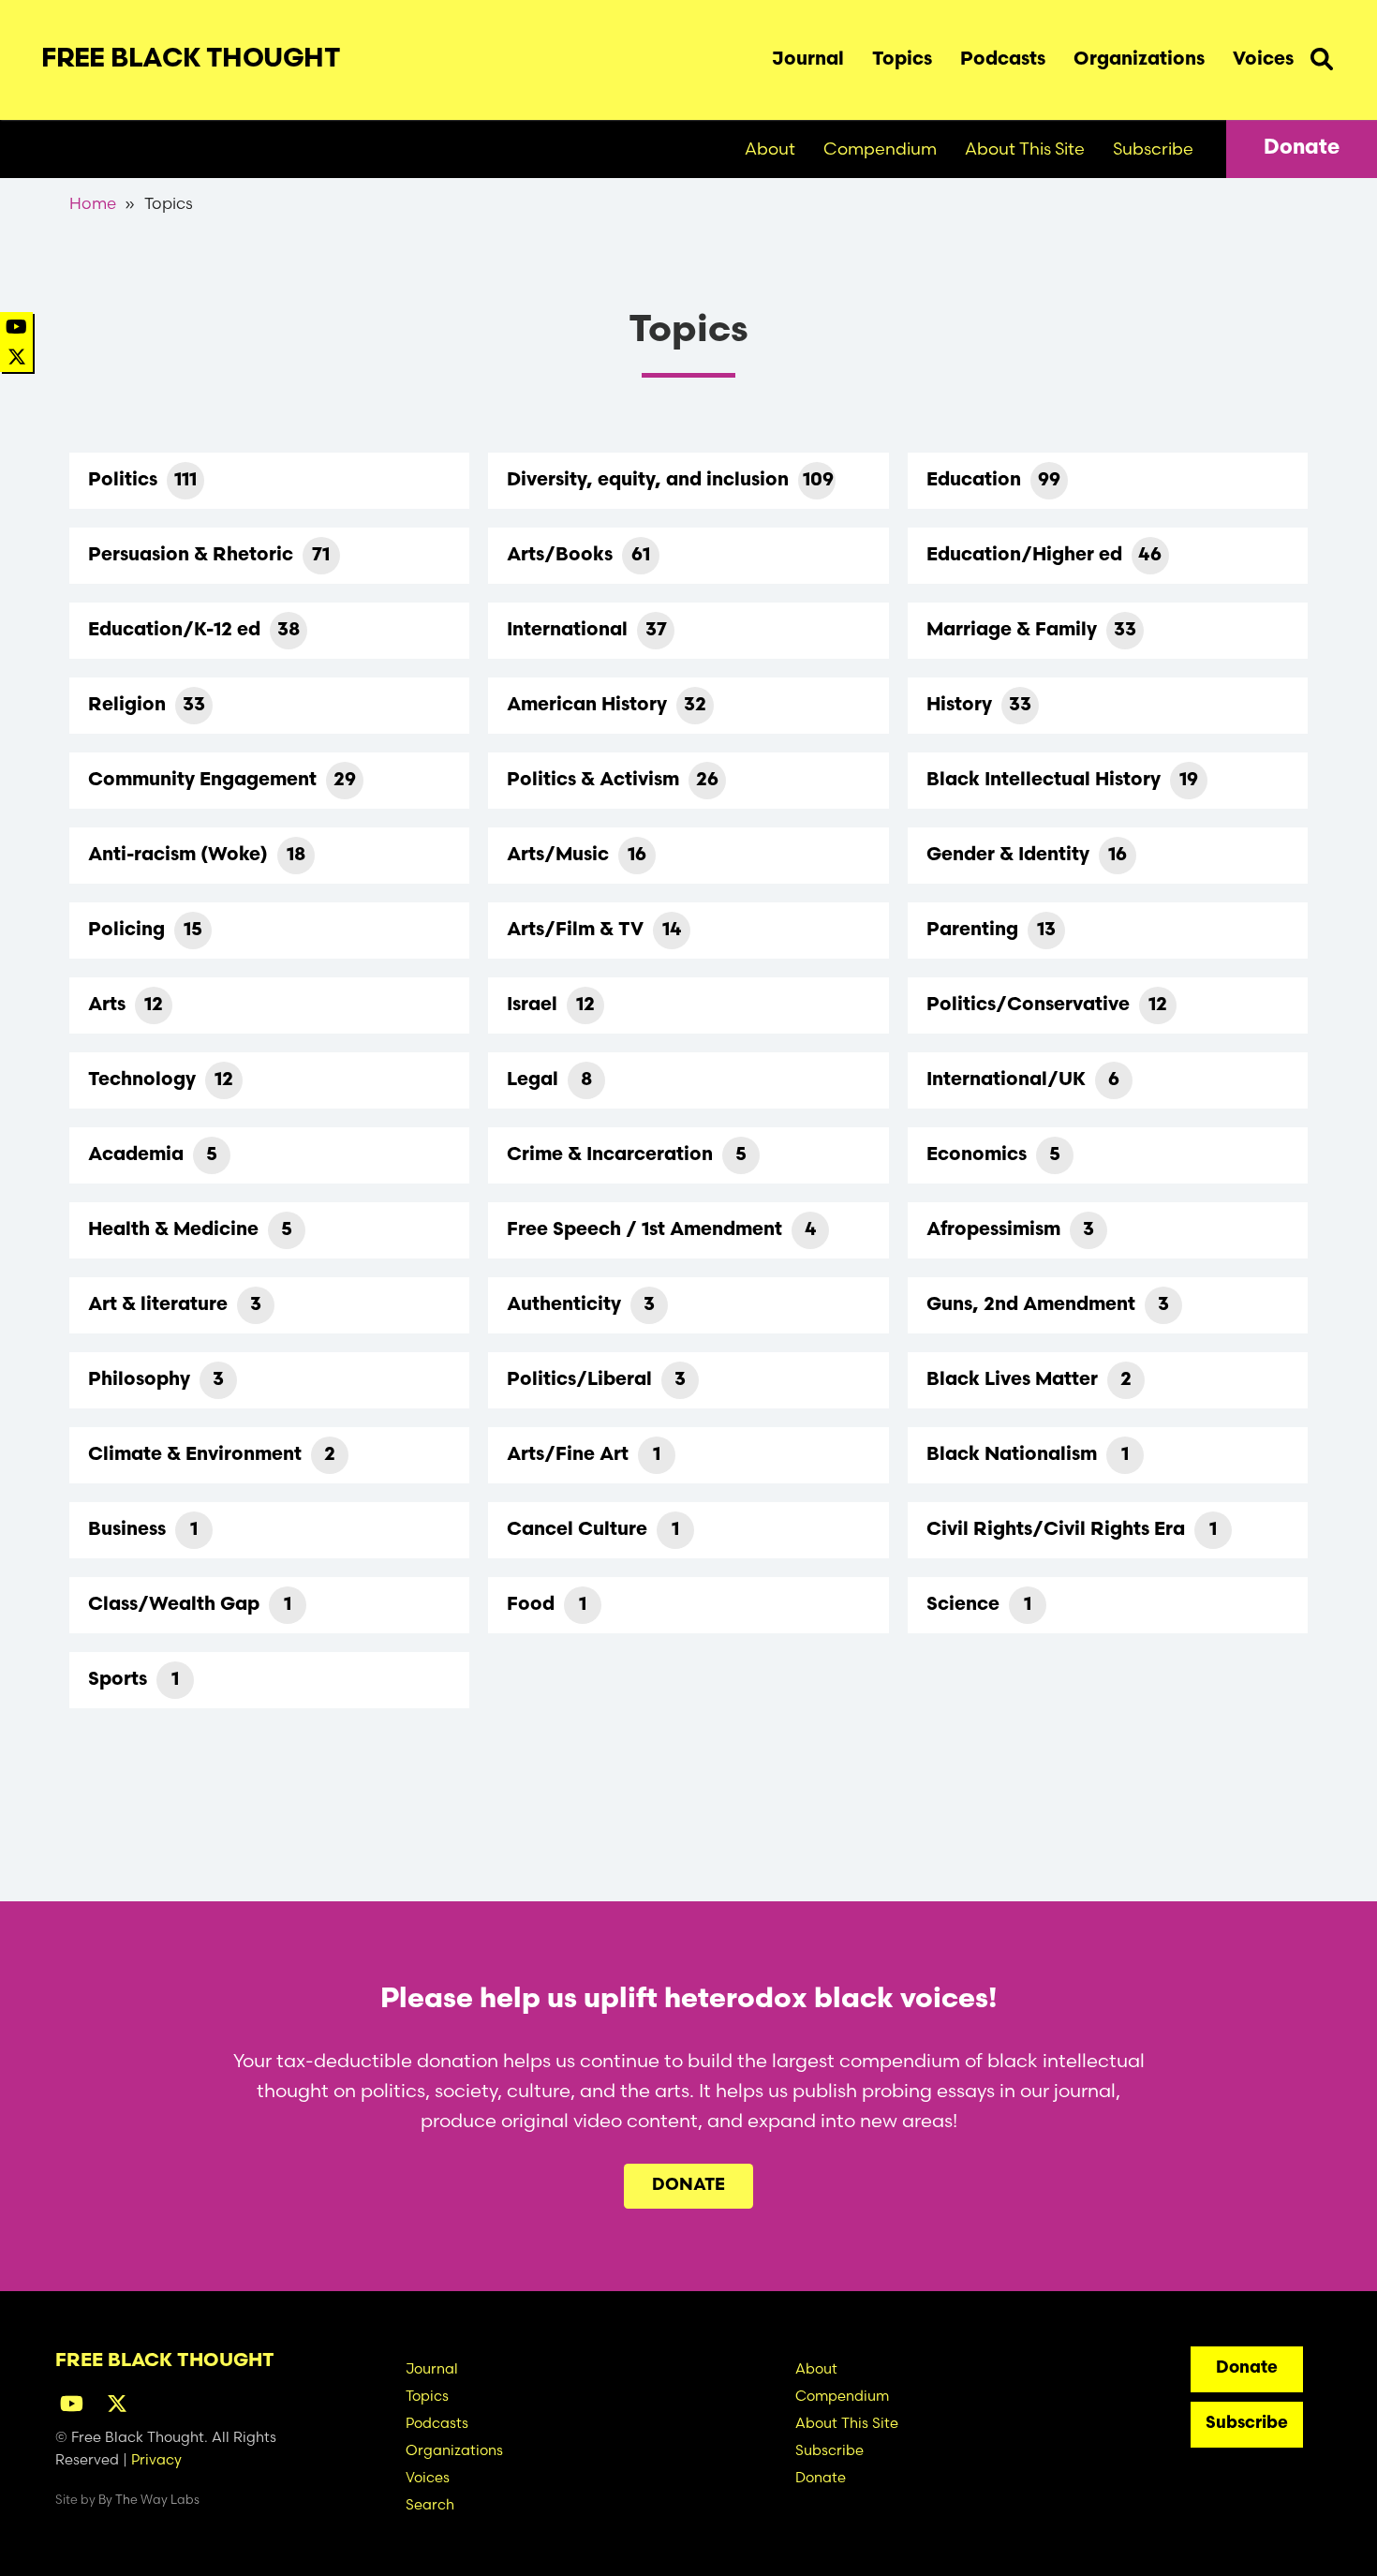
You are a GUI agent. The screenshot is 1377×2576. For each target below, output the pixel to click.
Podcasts (1003, 60)
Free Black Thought (191, 60)
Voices (1263, 60)
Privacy (156, 2459)
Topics (902, 60)
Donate (1302, 149)
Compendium (880, 149)
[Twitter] (17, 357)
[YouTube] (16, 327)
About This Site (1025, 149)
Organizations (1139, 60)
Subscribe (1153, 149)
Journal (808, 60)
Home (93, 203)
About (770, 149)
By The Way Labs (149, 2499)
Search (1322, 55)
